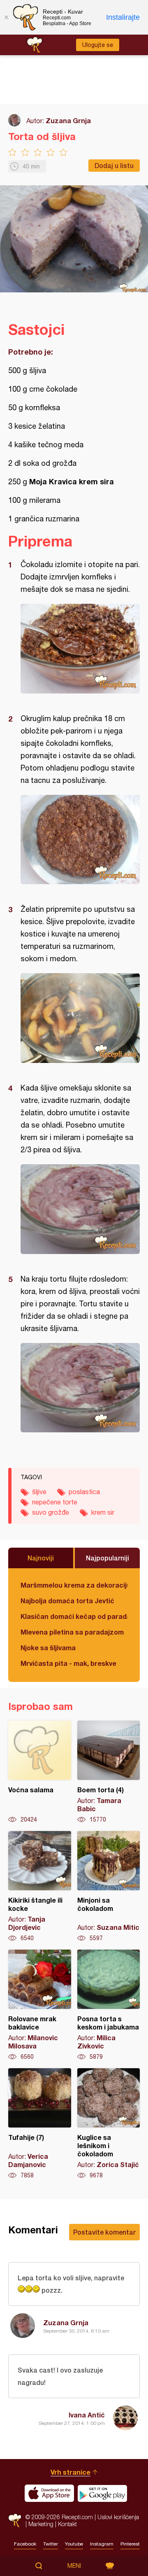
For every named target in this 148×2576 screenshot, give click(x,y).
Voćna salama (40, 1772)
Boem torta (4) (109, 1772)
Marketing (41, 2524)
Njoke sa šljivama (48, 1648)
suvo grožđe (51, 1512)
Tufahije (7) (40, 2124)
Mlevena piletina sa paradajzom (72, 1632)
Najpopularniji (108, 1558)
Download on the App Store (49, 2493)
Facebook (25, 2544)
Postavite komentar (104, 2232)
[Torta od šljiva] (80, 649)
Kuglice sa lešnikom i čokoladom (109, 2124)
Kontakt (67, 2524)
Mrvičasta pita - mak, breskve (68, 1663)
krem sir (103, 1512)
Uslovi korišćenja (118, 2517)
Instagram (102, 2544)
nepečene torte (55, 1502)
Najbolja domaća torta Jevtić (67, 1601)
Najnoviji (41, 1558)
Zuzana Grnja (68, 120)
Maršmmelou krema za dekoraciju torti (74, 1585)
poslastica (84, 1492)
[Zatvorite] (6, 17)
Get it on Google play (102, 2493)
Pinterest (130, 2544)
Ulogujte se (98, 45)
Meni (74, 2566)
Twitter (51, 2544)
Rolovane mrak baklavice (40, 2005)
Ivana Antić (87, 2415)
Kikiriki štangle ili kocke (40, 1887)
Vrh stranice (71, 2472)
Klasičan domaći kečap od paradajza (74, 1616)
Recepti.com (15, 2520)
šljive (39, 1492)
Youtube (74, 2544)
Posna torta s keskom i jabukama (109, 2005)
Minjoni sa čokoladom (109, 1887)
